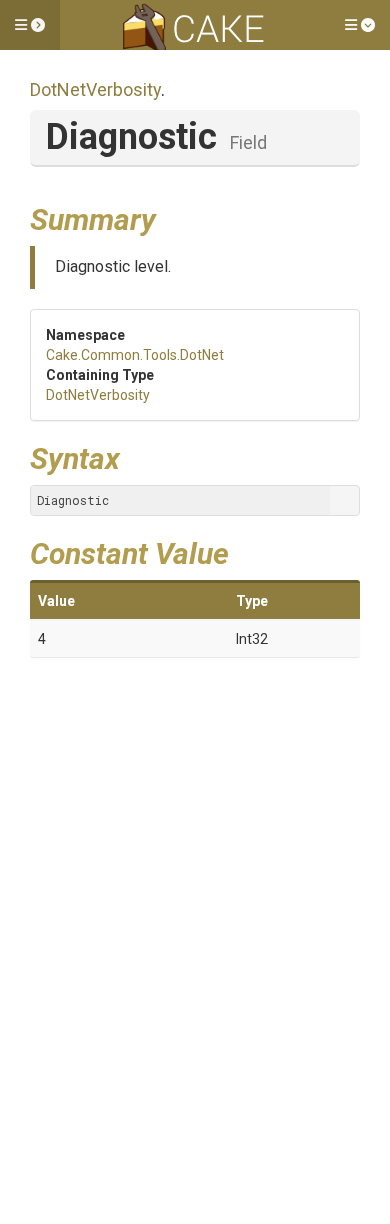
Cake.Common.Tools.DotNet (135, 355)
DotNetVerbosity (95, 89)
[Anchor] (171, 217)
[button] (30, 25)
